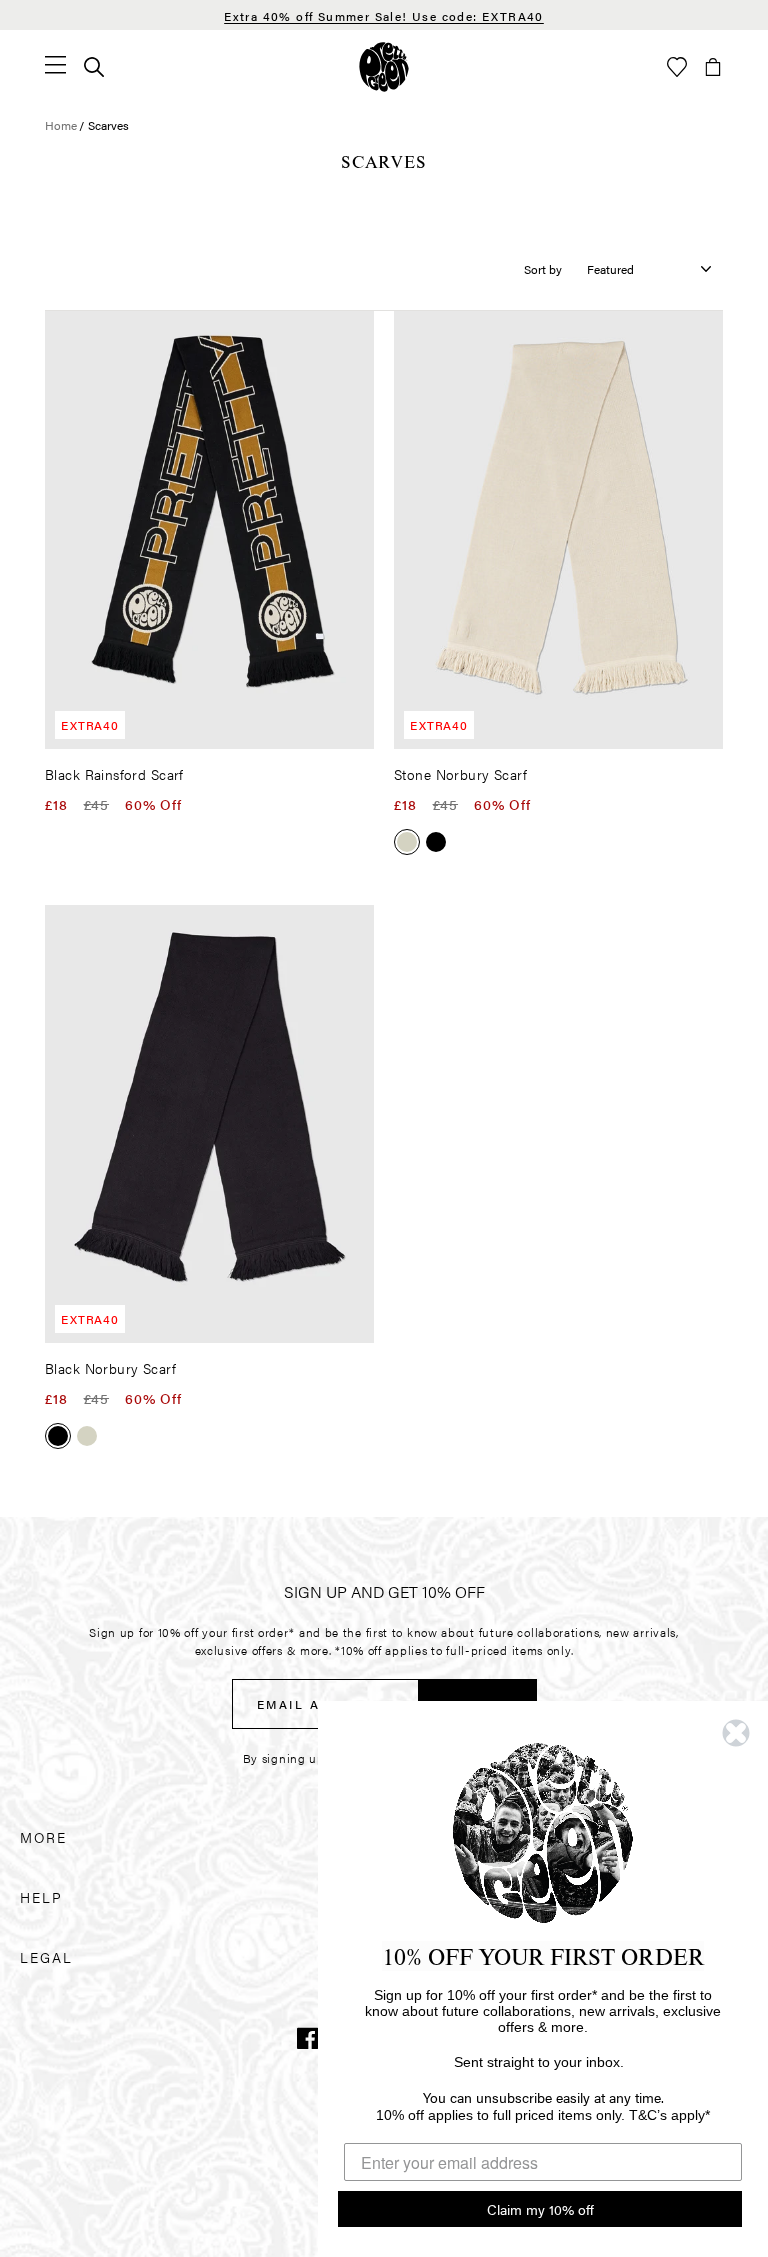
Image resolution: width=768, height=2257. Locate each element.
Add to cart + (307, 727)
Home (61, 125)
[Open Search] (94, 67)
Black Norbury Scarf (110, 1368)
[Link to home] (384, 67)
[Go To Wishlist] (677, 67)
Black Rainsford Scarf (114, 774)
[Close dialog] (736, 1733)
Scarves (108, 125)
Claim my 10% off (540, 2209)
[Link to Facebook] (308, 2038)
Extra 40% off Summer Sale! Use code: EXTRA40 (384, 16)
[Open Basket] (713, 67)
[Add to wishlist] (355, 334)
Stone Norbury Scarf (460, 774)
